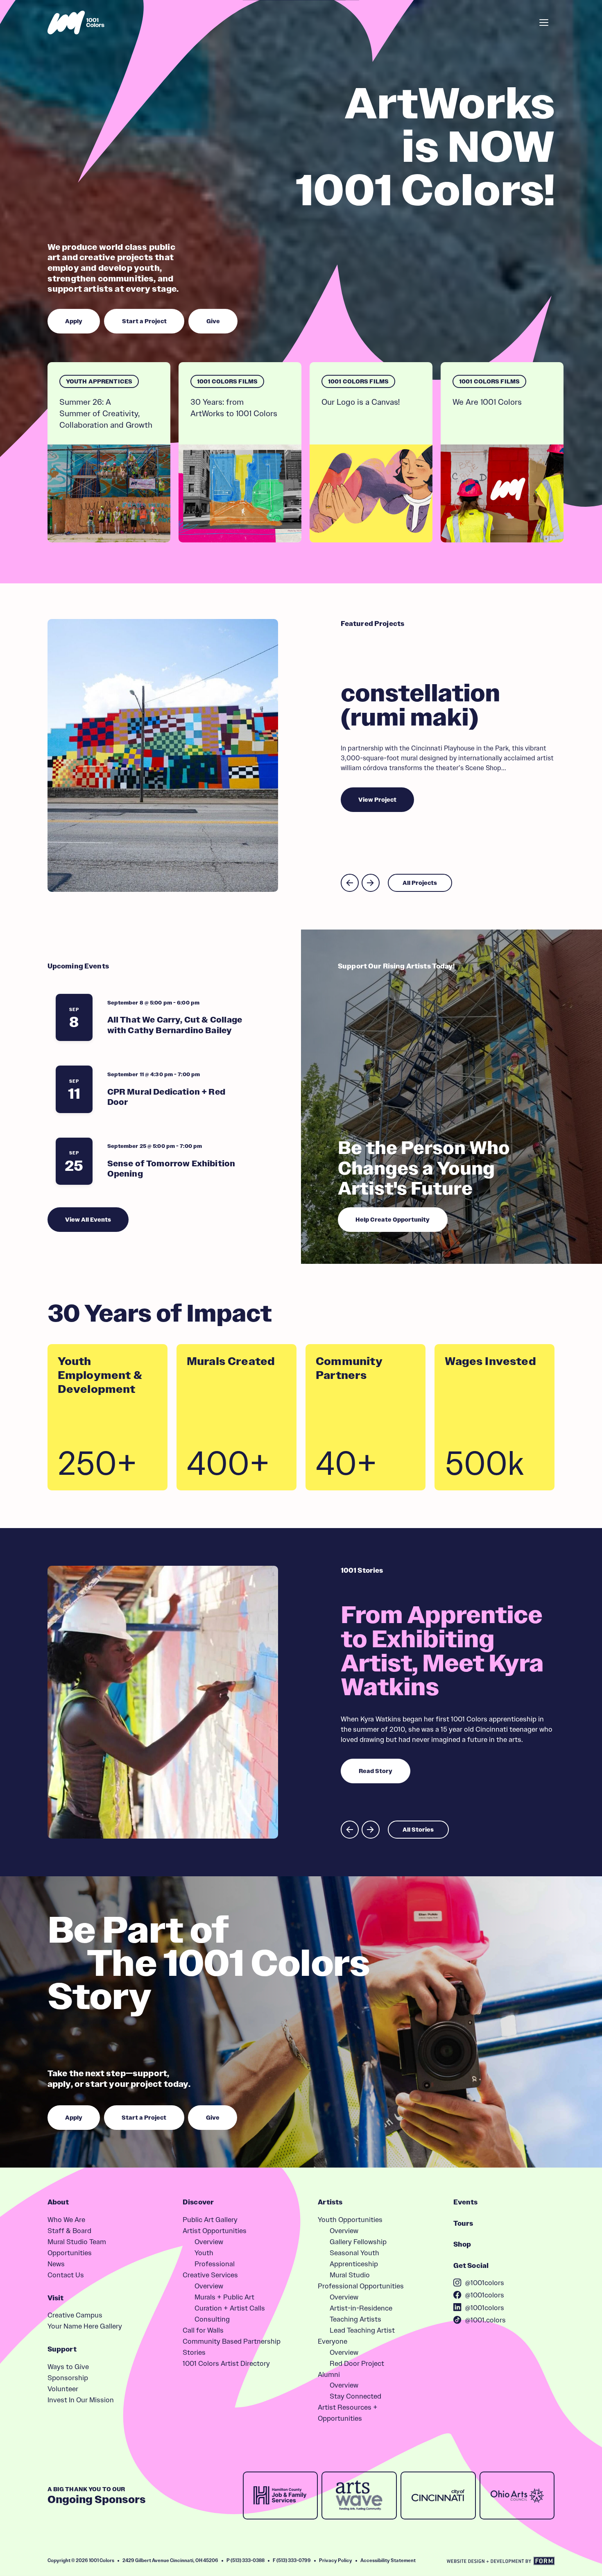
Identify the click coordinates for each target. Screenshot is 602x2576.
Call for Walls (203, 2330)
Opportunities (70, 2253)
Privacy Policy (336, 2560)
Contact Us (66, 2275)
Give (515, 22)
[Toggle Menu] (544, 23)
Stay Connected (355, 2396)
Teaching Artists (355, 2319)
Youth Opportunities (350, 2219)
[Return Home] (76, 23)
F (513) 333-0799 (292, 2560)
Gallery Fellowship (358, 2242)
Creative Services (210, 2275)
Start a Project (467, 22)
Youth (204, 2253)
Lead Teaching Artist (362, 2330)
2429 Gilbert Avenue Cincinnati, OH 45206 (170, 2560)
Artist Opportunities (215, 2230)
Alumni (329, 2374)
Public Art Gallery (210, 2219)
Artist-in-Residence (361, 2308)
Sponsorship (68, 2378)
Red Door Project (357, 2363)
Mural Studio (350, 2275)
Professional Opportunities (361, 2286)
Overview (209, 2242)
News (56, 2264)
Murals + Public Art (224, 2297)
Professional (215, 2264)
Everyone (333, 2341)
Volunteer (63, 2389)
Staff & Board (69, 2230)
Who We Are (66, 2219)
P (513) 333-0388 (246, 2560)
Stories (194, 2352)
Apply (417, 22)
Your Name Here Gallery (85, 2326)
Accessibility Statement (388, 2560)
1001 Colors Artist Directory (226, 2363)
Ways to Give (68, 2366)
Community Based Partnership (232, 2341)
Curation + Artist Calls (230, 2308)
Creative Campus (75, 2315)
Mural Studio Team (77, 2242)
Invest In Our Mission (81, 2400)
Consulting (212, 2319)
